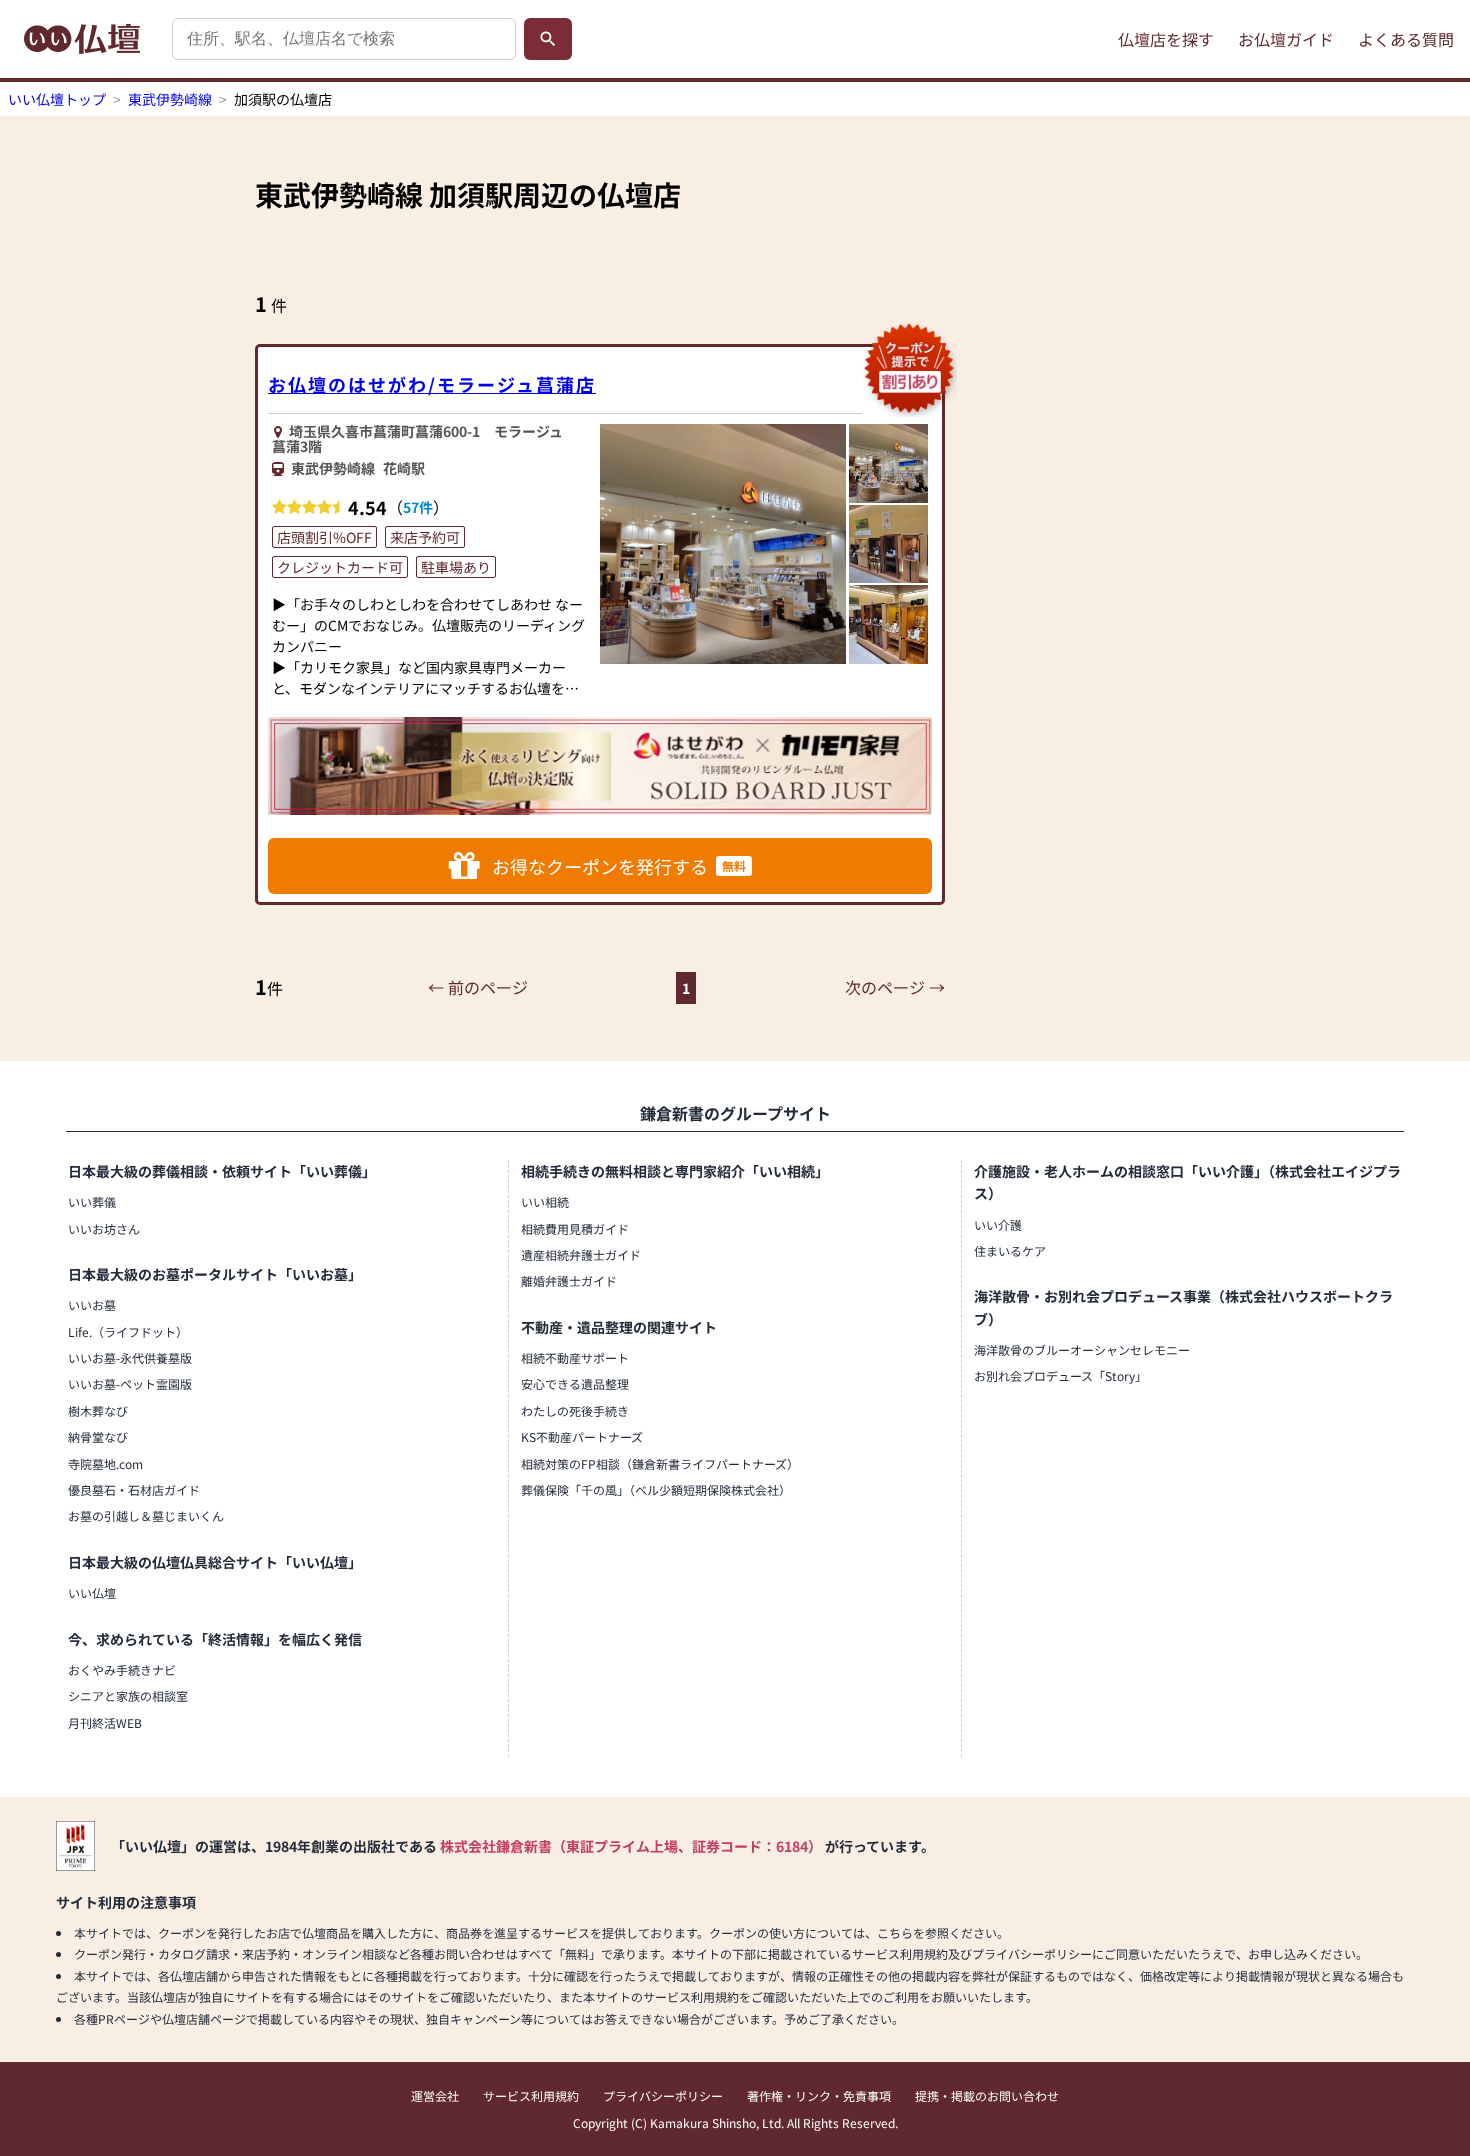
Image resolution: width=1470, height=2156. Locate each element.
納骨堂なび (98, 1436)
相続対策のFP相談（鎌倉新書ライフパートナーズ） (660, 1463)
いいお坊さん (104, 1228)
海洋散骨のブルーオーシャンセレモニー (1082, 1349)
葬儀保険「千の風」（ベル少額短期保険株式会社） (656, 1489)
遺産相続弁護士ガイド (581, 1254)
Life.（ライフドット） (128, 1331)
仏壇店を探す (1166, 39)
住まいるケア (1010, 1250)
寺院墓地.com (105, 1463)
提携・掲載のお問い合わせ (987, 2095)
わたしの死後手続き (575, 1410)
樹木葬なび (98, 1410)
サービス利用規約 (531, 2095)
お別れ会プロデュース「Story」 (1060, 1375)
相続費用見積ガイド (575, 1228)
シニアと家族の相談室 (128, 1695)
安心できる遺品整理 (575, 1383)
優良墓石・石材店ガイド (134, 1489)
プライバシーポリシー (663, 2095)
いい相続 (545, 1201)
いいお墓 (92, 1304)
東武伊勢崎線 (170, 99)
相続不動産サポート (575, 1357)
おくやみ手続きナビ (122, 1669)
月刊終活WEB (105, 1722)
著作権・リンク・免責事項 (819, 2095)
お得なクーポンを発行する (619, 866)
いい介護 (998, 1224)
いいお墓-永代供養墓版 (130, 1357)
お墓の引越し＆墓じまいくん (146, 1515)
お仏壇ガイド (1286, 39)
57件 (418, 507)
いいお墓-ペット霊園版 (130, 1383)
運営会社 (435, 2095)
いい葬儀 (92, 1201)
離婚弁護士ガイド (569, 1280)
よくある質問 (1406, 39)
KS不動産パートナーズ (582, 1436)
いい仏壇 (92, 1592)
